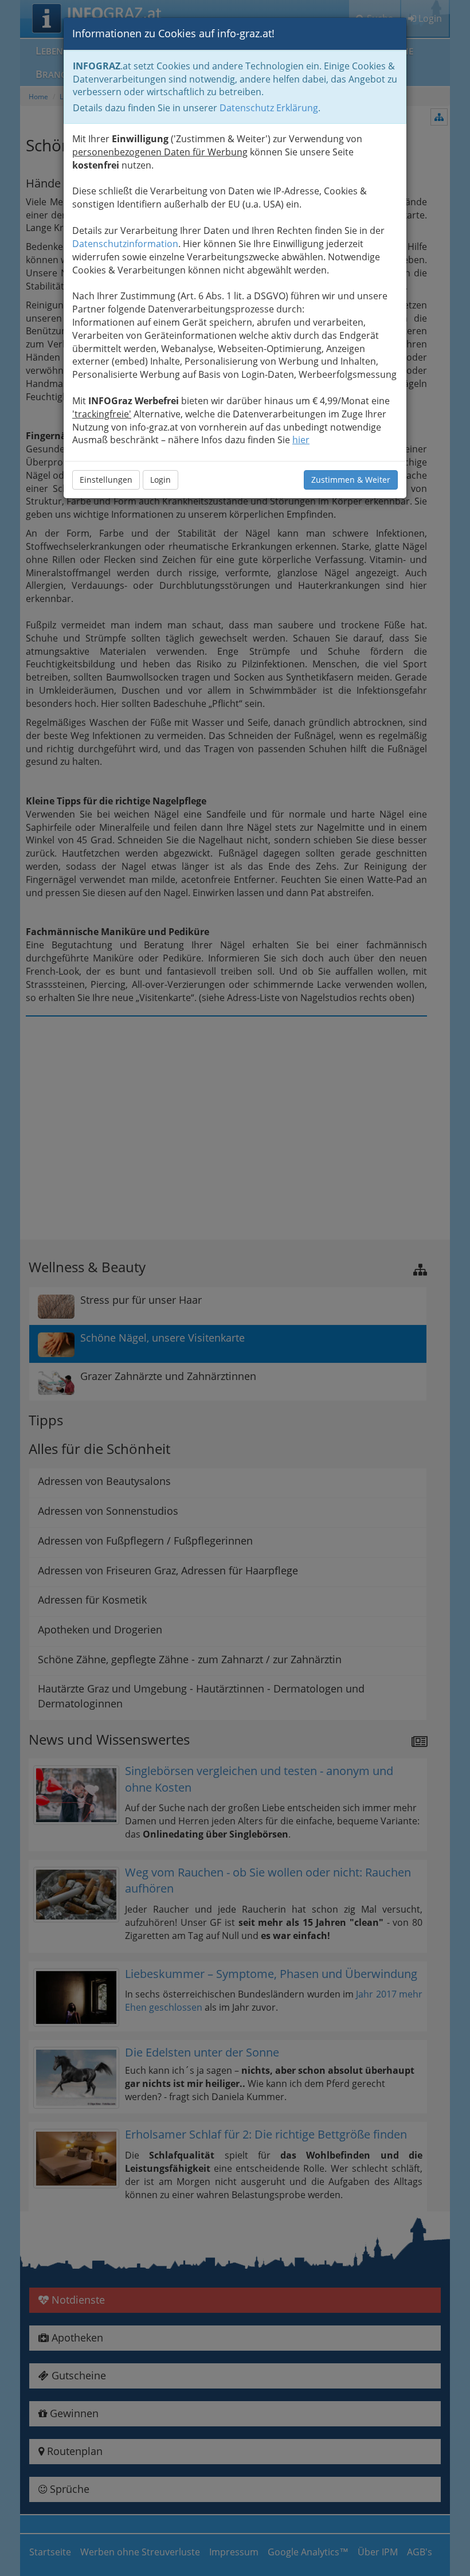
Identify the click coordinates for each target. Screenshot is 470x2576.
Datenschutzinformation (125, 244)
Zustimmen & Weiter (351, 480)
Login (160, 480)
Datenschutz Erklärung (269, 108)
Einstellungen (106, 480)
